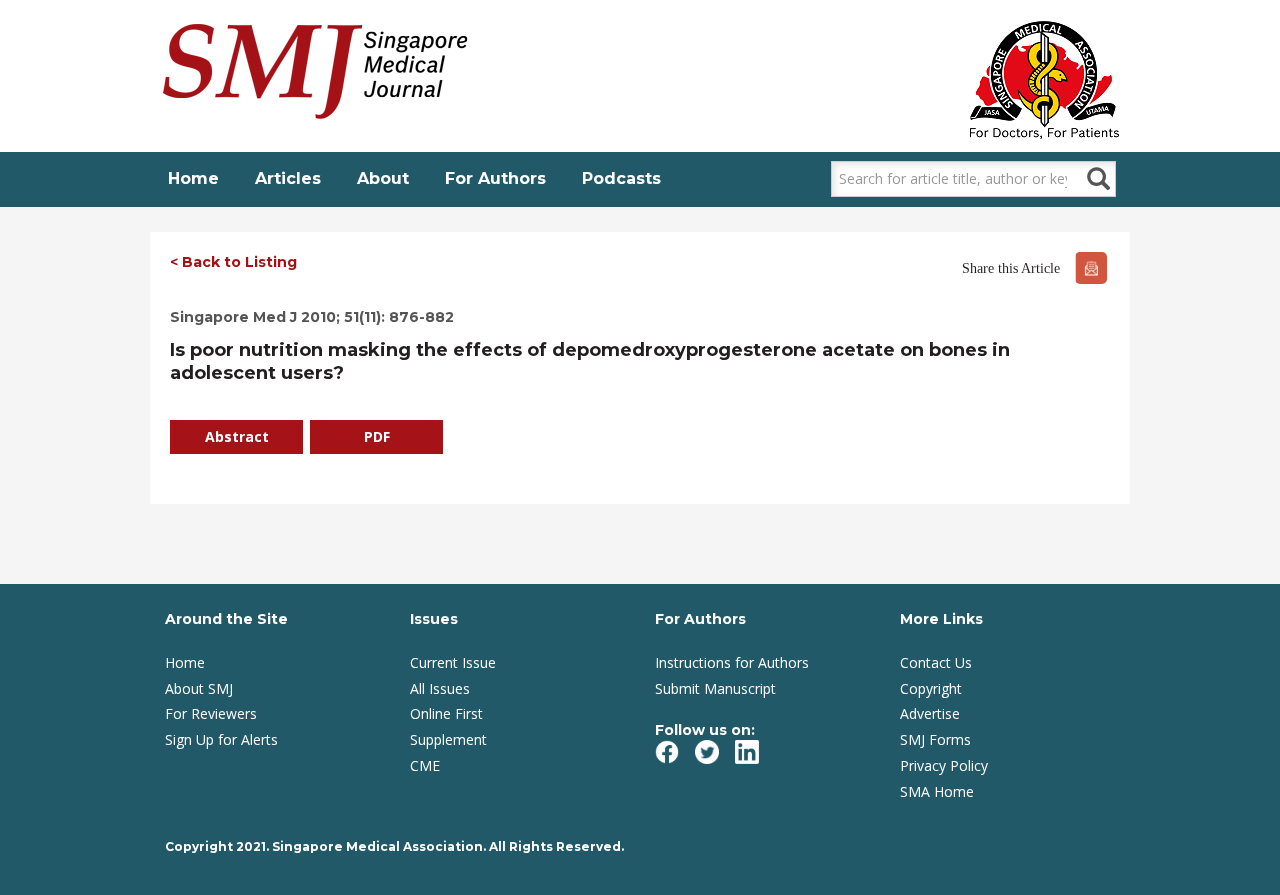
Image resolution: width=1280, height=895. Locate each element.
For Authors (495, 178)
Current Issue (453, 662)
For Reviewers (211, 713)
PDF (377, 436)
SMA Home (937, 791)
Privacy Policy (944, 765)
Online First (446, 713)
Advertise (930, 713)
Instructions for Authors (732, 662)
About (383, 178)
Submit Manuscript (715, 688)
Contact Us (936, 662)
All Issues (440, 688)
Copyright (931, 688)
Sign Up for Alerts (221, 739)
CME (425, 765)
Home (193, 178)
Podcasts (621, 178)
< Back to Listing (233, 262)
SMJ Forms (935, 739)
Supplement (448, 739)
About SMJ (199, 688)
